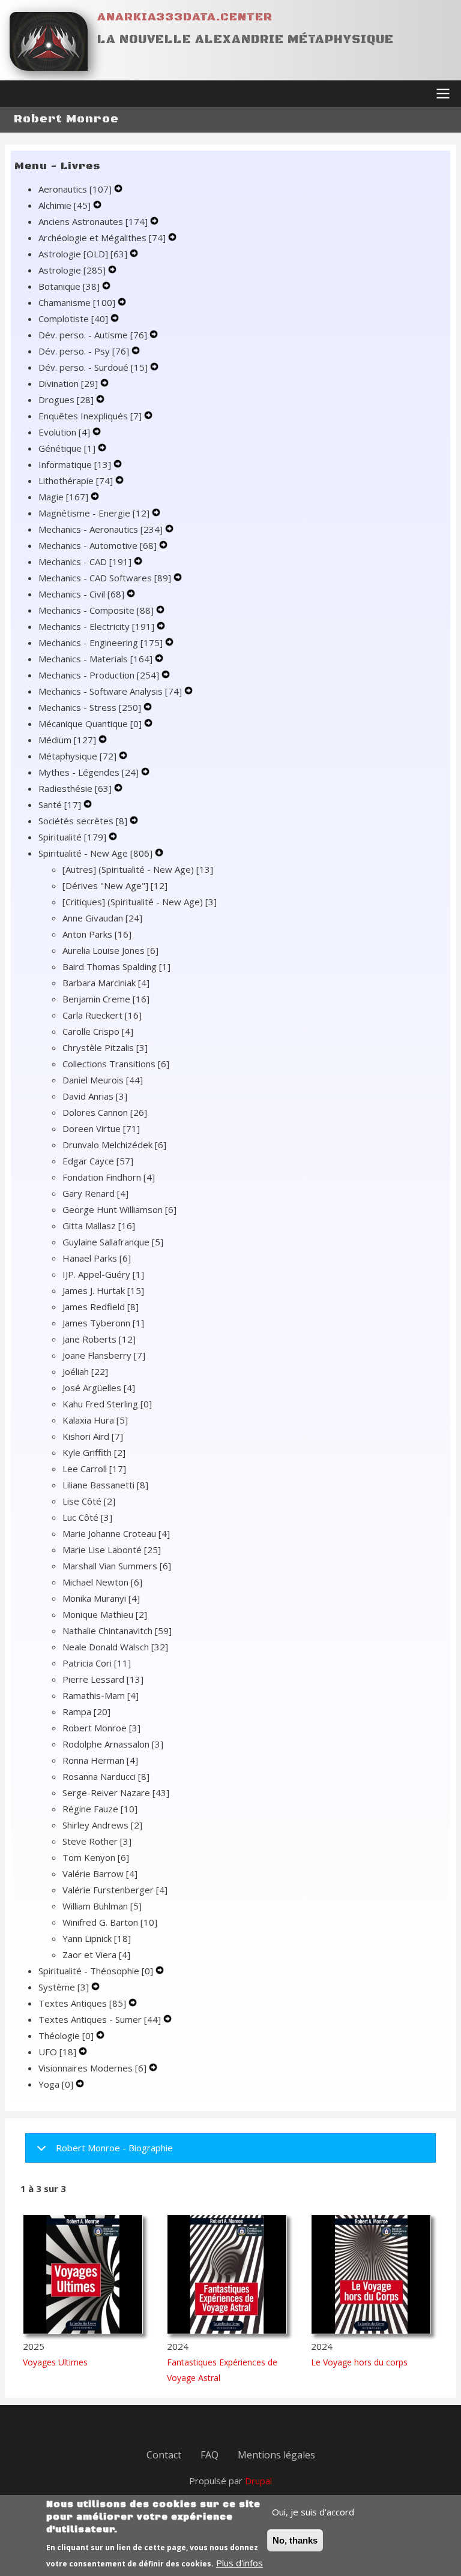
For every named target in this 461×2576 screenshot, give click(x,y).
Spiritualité (72, 837)
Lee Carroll (94, 1469)
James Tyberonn (103, 1323)
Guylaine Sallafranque (113, 1242)
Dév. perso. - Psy (84, 351)
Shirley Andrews (102, 1825)
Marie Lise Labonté (112, 1550)
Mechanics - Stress (90, 707)
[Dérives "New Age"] (115, 885)
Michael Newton (102, 1582)
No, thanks (295, 2540)
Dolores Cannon (105, 1112)
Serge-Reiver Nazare (116, 1793)
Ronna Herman (100, 1760)
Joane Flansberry (104, 1355)
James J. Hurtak (103, 1290)
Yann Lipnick (97, 1938)
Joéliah (85, 1371)
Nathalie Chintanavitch (117, 1631)
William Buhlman (102, 1906)
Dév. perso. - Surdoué (93, 367)
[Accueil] (49, 41)
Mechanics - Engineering (101, 643)
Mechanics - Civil (81, 594)
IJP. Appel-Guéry (103, 1274)
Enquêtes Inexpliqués (90, 416)
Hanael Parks (97, 1258)
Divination (68, 383)
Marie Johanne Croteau (116, 1533)
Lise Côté (89, 1501)
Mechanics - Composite (96, 610)
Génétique (67, 448)
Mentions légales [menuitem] (276, 2455)
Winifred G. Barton (110, 1922)
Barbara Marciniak (106, 983)
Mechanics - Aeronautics (101, 529)
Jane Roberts (99, 1339)
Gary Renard (95, 1193)
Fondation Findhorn (109, 1177)
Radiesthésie (75, 788)
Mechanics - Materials (95, 659)
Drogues (66, 400)
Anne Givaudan (102, 918)
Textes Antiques (82, 2003)
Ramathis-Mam (101, 1695)
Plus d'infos (240, 2563)
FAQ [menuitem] (209, 2455)
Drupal (258, 2481)
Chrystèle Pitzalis (105, 1047)
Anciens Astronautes (93, 221)
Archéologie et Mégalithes (102, 238)
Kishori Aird (93, 1436)
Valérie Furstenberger (115, 1890)
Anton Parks (97, 934)
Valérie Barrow (100, 1874)
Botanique (69, 286)
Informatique (75, 464)
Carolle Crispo (98, 1031)
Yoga (56, 2084)
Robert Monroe (101, 1728)
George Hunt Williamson (119, 1209)
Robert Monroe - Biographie (114, 2148)
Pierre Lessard (103, 1679)
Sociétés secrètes (83, 821)
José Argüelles (99, 1388)
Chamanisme (77, 302)
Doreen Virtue (101, 1128)
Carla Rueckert (102, 1015)
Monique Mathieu (105, 1614)
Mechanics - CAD (85, 562)
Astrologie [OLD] (83, 254)
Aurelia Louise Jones (110, 950)
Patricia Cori (97, 1663)
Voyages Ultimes (55, 2362)
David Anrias (95, 1096)
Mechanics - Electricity (96, 626)
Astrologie (72, 270)
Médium (67, 740)
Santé (60, 804)
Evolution (64, 432)
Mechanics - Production (99, 675)
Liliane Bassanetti (105, 1485)
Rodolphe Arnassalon (113, 1744)
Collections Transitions (116, 1064)
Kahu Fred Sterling (107, 1404)
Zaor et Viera (96, 1954)
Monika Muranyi (101, 1598)
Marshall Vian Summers (117, 1566)
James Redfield (101, 1307)
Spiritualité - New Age (95, 853)
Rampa (86, 1712)
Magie (63, 497)
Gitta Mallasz (99, 1226)
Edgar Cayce (98, 1161)
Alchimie (65, 205)
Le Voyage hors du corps (359, 2362)
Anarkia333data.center (185, 17)
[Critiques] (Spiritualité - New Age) (140, 902)
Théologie (66, 2035)
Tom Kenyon (96, 1857)
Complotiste (73, 319)
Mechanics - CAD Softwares (105, 578)
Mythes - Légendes (89, 772)
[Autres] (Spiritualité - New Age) (138, 869)
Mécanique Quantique (90, 723)
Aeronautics (75, 189)
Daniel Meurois (103, 1080)
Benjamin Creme (106, 999)
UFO (57, 2052)
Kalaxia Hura (95, 1420)
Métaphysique (77, 756)
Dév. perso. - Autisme (93, 335)
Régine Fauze (100, 1809)
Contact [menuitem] (164, 2455)
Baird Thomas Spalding (116, 966)
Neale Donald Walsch (115, 1647)
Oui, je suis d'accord (313, 2512)
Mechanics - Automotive (98, 545)
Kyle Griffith (94, 1452)
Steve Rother (97, 1841)
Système (64, 1987)
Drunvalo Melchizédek (114, 1145)
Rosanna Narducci (106, 1776)
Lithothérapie (76, 481)
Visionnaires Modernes (92, 2068)
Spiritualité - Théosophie (96, 1971)
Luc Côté (87, 1517)
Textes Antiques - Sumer (100, 2019)
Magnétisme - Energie (94, 513)
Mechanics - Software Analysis (110, 691)
